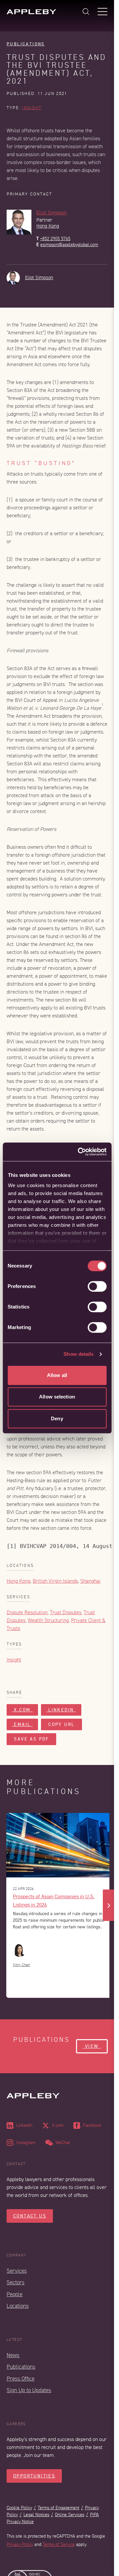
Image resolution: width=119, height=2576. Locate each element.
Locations (18, 2306)
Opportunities (34, 2476)
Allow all (57, 1375)
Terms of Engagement (59, 2508)
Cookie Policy (19, 2508)
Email (22, 1724)
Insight (32, 108)
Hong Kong (48, 226)
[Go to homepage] (31, 12)
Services (17, 2271)
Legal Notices (36, 2515)
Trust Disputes (66, 1612)
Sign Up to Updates (29, 2390)
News (13, 2355)
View (92, 2046)
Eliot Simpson (51, 213)
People (15, 2294)
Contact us (30, 2216)
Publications (26, 44)
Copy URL (61, 1724)
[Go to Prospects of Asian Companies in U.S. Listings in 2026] (59, 1845)
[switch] (97, 1286)
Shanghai (90, 1581)
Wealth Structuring (48, 1620)
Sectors (16, 2282)
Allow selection (57, 1397)
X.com (22, 1710)
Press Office (20, 2379)
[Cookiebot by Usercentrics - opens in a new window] (80, 1152)
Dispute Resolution (27, 1612)
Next (109, 1905)
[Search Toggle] (86, 12)
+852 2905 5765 (55, 239)
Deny (57, 1418)
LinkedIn (61, 1710)
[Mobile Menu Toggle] (102, 12)
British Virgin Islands (55, 1581)
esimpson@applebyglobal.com (69, 245)
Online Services (70, 2515)
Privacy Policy (20, 2544)
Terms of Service (59, 2544)
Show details (79, 1354)
